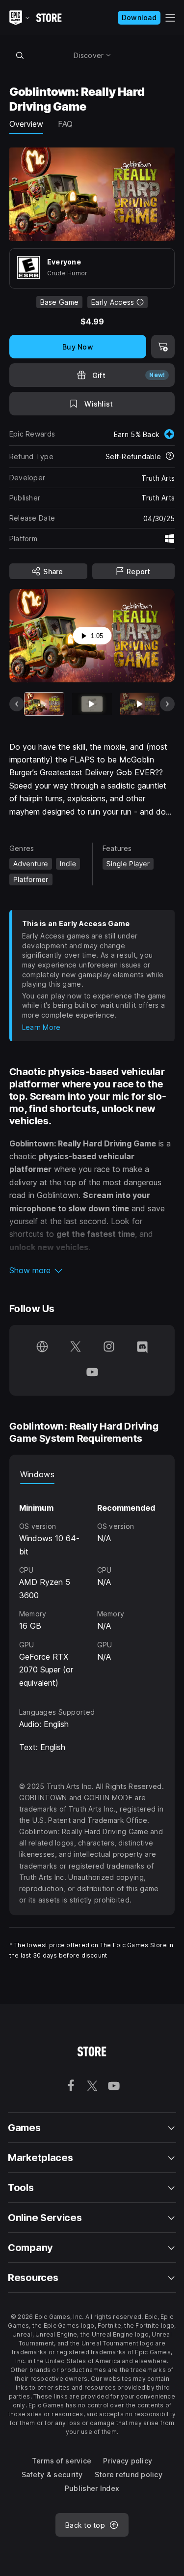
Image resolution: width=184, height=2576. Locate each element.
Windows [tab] (37, 1474)
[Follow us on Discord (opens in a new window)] (142, 1347)
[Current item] (44, 704)
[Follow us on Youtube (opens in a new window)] (92, 1373)
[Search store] (20, 55)
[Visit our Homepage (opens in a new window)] (42, 1347)
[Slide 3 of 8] (140, 704)
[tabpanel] (92, 1587)
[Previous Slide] (17, 704)
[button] (92, 1270)
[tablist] (92, 1474)
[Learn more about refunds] (170, 457)
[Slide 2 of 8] (92, 704)
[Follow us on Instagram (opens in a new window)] (109, 1347)
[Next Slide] (167, 704)
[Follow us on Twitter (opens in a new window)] (76, 1347)
